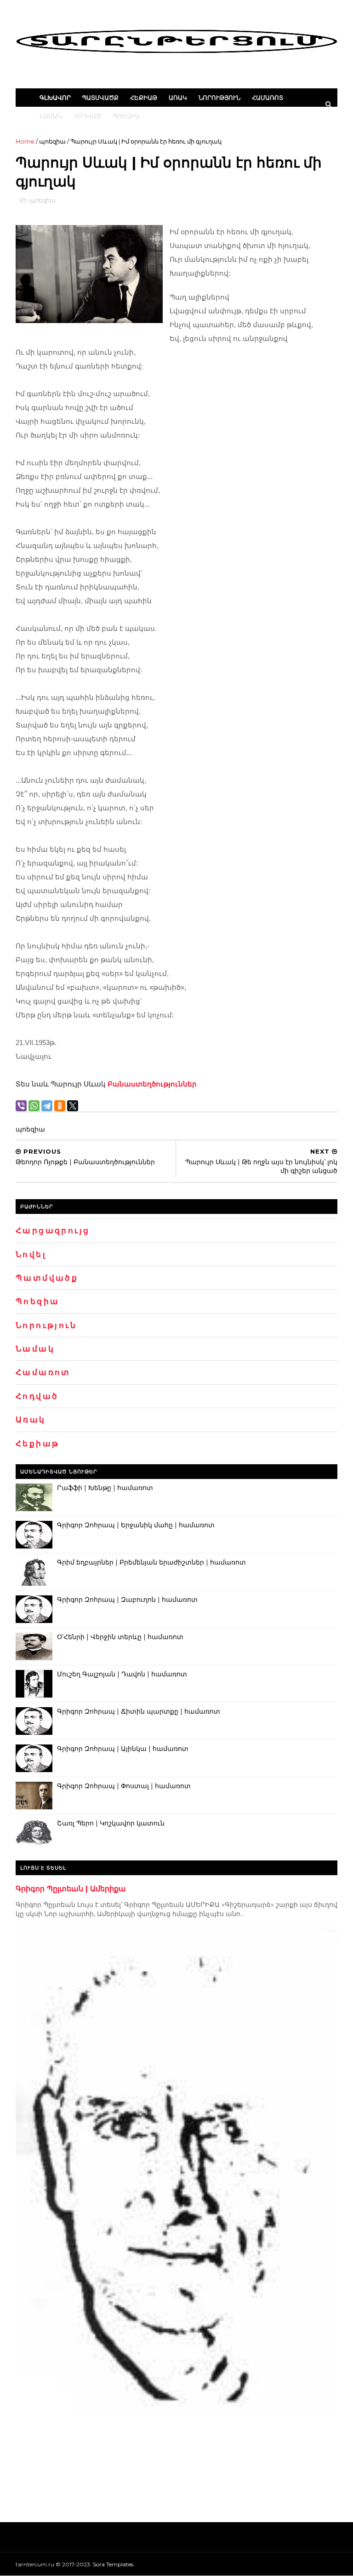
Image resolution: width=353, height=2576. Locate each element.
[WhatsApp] (34, 1106)
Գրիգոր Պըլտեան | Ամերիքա (71, 1889)
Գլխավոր (55, 98)
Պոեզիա (126, 116)
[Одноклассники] (60, 1106)
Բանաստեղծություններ (152, 1084)
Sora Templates (113, 2564)
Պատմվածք (100, 98)
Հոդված (87, 116)
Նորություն (219, 98)
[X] (73, 1106)
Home (25, 141)
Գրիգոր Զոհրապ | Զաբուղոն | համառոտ (127, 1600)
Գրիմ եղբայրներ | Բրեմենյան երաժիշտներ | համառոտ (151, 1562)
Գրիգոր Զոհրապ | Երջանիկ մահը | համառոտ (136, 1525)
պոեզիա (52, 141)
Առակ (178, 98)
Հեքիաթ (144, 98)
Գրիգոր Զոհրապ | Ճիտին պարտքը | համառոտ (139, 1711)
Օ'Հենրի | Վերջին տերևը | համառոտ (120, 1637)
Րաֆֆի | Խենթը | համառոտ (105, 1488)
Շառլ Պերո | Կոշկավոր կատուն (111, 1823)
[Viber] (21, 1106)
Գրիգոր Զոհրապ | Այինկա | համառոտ (123, 1749)
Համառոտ (268, 98)
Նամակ (51, 116)
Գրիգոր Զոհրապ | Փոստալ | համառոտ (124, 1786)
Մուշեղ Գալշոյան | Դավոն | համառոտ (122, 1674)
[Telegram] (47, 1106)
